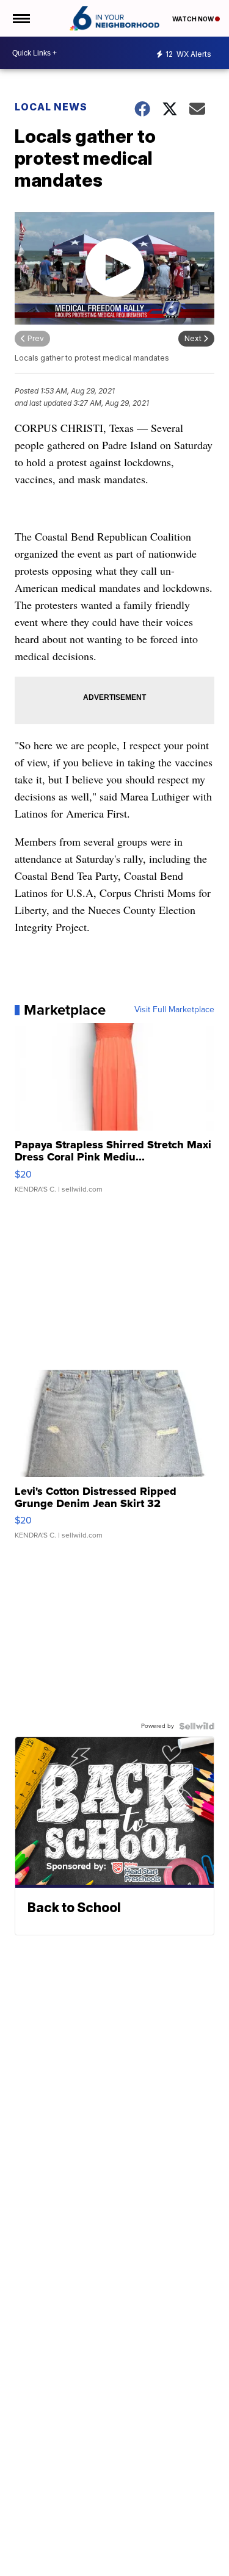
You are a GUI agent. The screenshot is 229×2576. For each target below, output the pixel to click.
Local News (51, 107)
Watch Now (194, 19)
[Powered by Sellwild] (197, 1726)
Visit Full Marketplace (174, 1010)
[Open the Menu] (20, 18)
